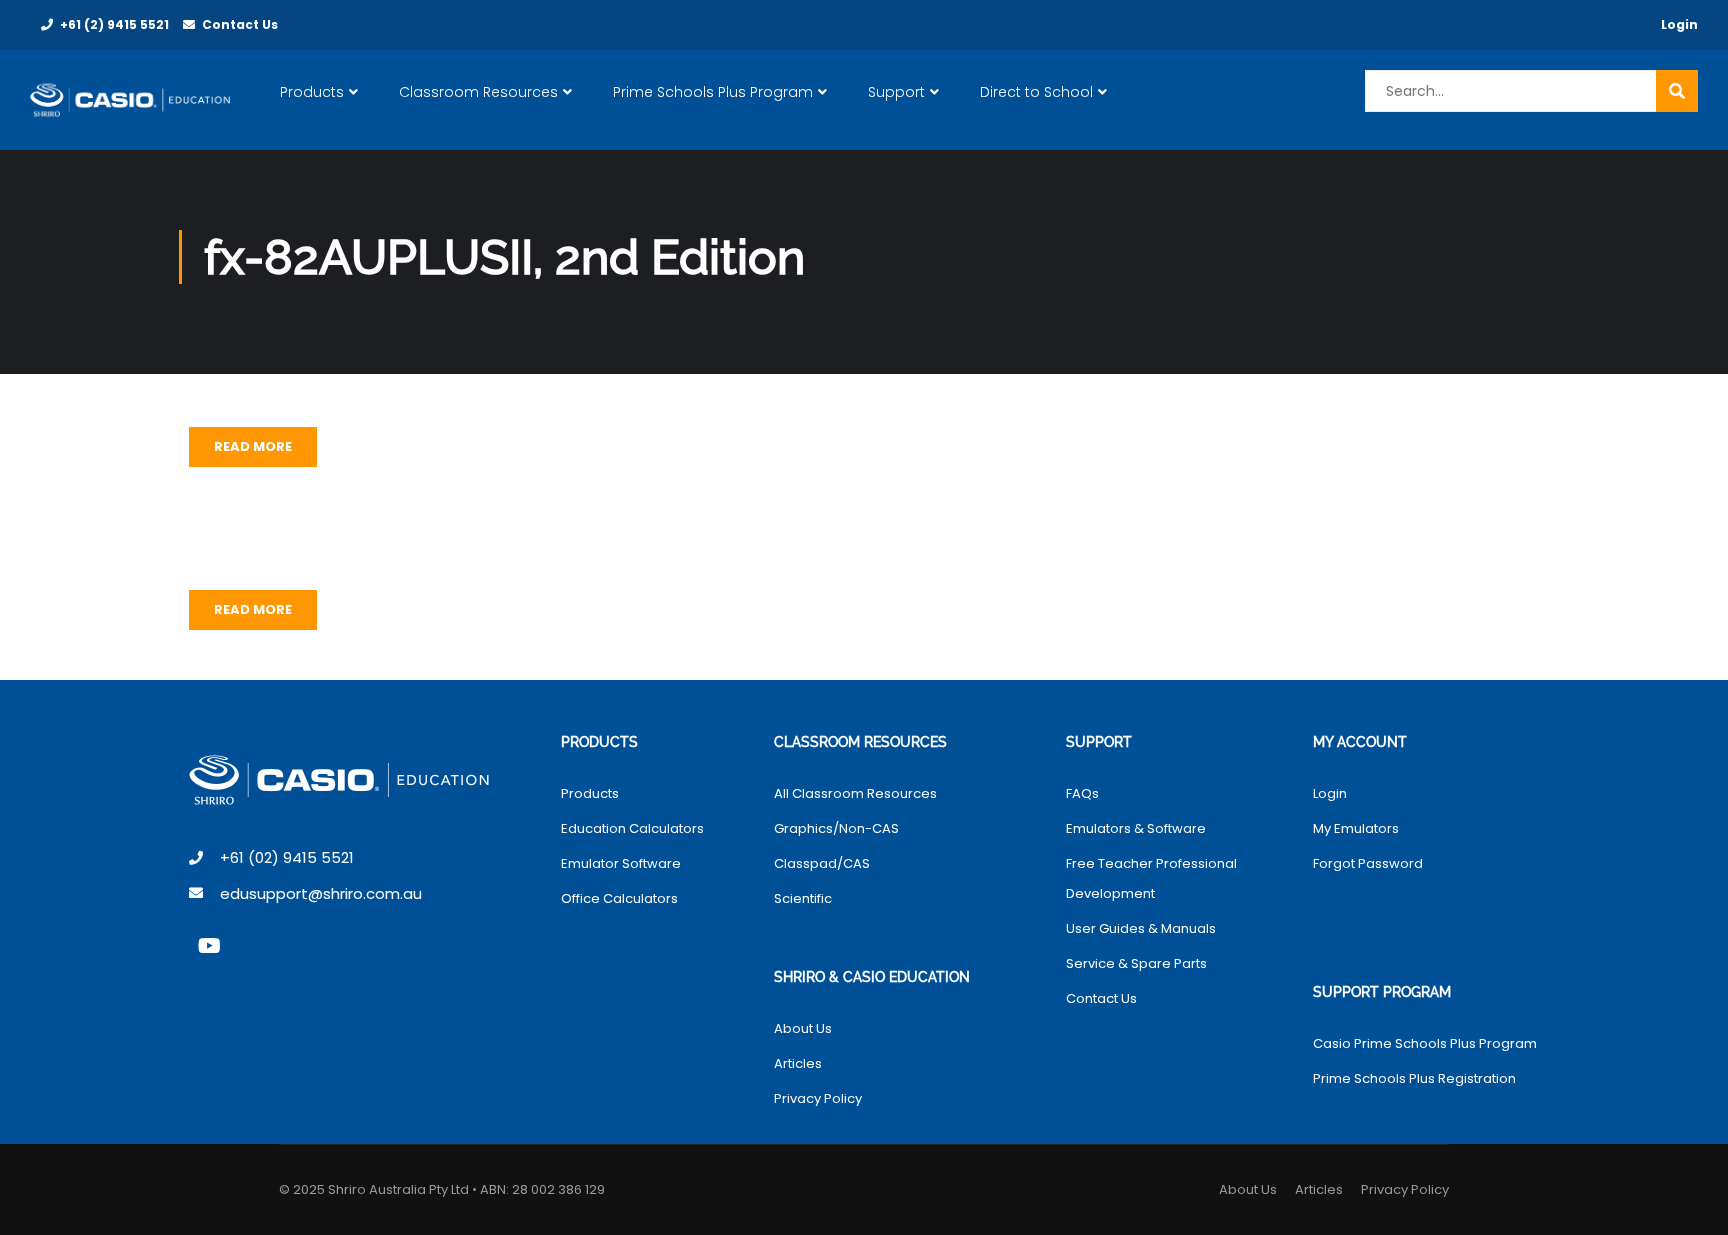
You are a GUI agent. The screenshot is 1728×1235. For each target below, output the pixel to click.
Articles (798, 1063)
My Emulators (1356, 828)
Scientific (803, 898)
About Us (803, 1028)
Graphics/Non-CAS (836, 828)
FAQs (1082, 793)
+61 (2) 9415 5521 (114, 24)
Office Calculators (619, 898)
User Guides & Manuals (1141, 928)
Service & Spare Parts (1136, 963)
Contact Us (240, 24)
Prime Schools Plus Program (713, 92)
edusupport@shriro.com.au (321, 893)
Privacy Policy (818, 1098)
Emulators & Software (1136, 828)
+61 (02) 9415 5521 (287, 857)
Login (1679, 24)
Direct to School (1036, 92)
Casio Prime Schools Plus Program (1425, 1043)
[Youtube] (209, 946)
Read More (253, 446)
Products (312, 92)
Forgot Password (1368, 863)
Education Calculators (632, 828)
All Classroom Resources (855, 793)
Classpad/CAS (822, 863)
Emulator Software (621, 863)
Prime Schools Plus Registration (1414, 1078)
